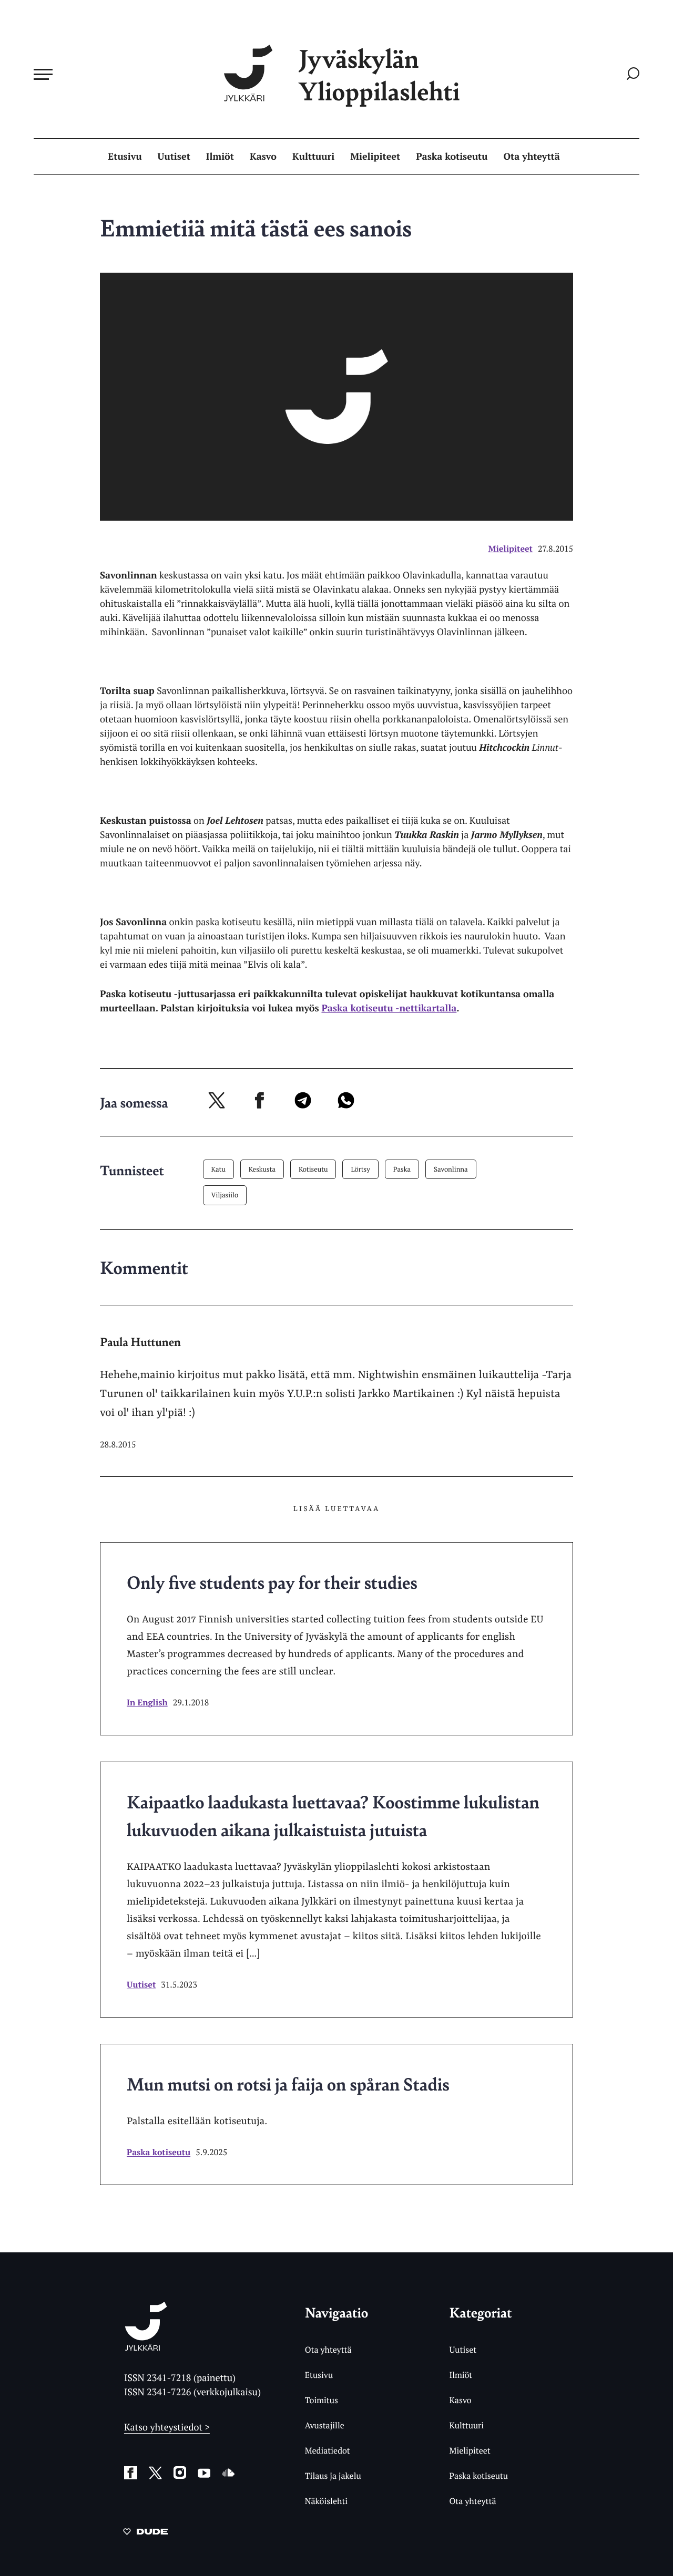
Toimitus (322, 2400)
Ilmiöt (220, 157)
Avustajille (325, 2425)
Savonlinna (451, 1169)
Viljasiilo (225, 1195)
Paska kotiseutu (452, 157)
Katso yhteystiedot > (167, 2427)
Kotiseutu (313, 1169)
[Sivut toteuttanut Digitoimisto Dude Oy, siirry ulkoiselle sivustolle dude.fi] (145, 2533)
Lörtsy (360, 1169)
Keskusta (262, 1169)
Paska (402, 1169)
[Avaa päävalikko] (43, 74)
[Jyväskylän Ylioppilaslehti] (146, 2347)
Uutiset (174, 157)
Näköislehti (326, 2501)
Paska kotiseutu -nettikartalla (389, 1008)
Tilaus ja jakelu (333, 2476)
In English (147, 1702)
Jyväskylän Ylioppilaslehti (379, 74)
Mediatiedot (328, 2450)
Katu (218, 1169)
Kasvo (263, 157)
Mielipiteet (375, 157)
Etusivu (125, 157)
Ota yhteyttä (532, 157)
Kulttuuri (313, 157)
